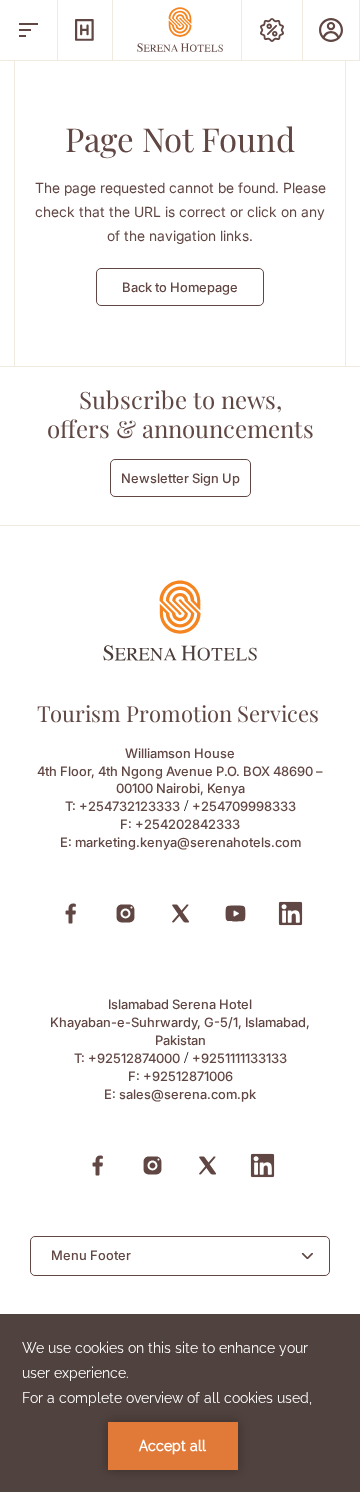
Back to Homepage (180, 287)
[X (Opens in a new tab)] (180, 913)
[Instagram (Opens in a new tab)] (125, 913)
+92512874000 (134, 1058)
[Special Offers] (272, 30)
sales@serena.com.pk (187, 1094)
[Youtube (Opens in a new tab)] (235, 913)
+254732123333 (129, 806)
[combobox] (180, 1256)
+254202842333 (187, 824)
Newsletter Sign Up (180, 478)
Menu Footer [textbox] (91, 1255)
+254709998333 (244, 806)
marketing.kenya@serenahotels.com (188, 842)
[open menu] (28, 30)
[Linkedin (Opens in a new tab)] (290, 913)
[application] (180, 1403)
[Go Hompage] (180, 29)
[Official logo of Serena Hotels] (180, 655)
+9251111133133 (239, 1058)
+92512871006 (188, 1076)
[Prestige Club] (331, 30)
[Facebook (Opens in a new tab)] (70, 913)
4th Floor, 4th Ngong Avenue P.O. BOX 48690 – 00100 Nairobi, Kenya (180, 779)
